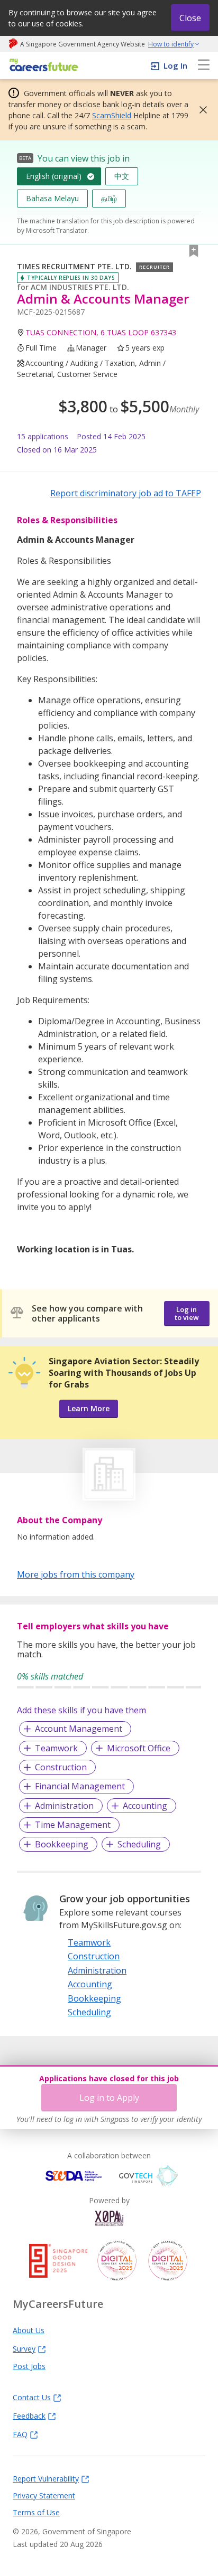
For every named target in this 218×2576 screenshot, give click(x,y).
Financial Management (80, 1786)
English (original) (54, 176)
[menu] (204, 65)
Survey (24, 2348)
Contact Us (32, 2397)
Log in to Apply (109, 2098)
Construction (61, 1767)
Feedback (29, 2415)
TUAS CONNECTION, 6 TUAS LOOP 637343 (101, 332)
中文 (122, 176)
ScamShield (112, 115)
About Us (29, 2330)
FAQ (20, 2434)
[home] (42, 66)
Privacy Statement (44, 2495)
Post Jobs (29, 2366)
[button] (200, 110)
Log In (175, 65)
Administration (64, 1806)
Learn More (89, 1408)
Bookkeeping (62, 1844)
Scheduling (139, 1844)
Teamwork (56, 1748)
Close (190, 18)
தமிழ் (109, 198)
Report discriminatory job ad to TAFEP (126, 493)
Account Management (79, 1729)
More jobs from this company (76, 1574)
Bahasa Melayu (52, 198)
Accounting (145, 1806)
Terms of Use (36, 2512)
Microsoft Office (139, 1748)
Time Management (73, 1825)
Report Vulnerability (46, 2478)
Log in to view (187, 1313)
